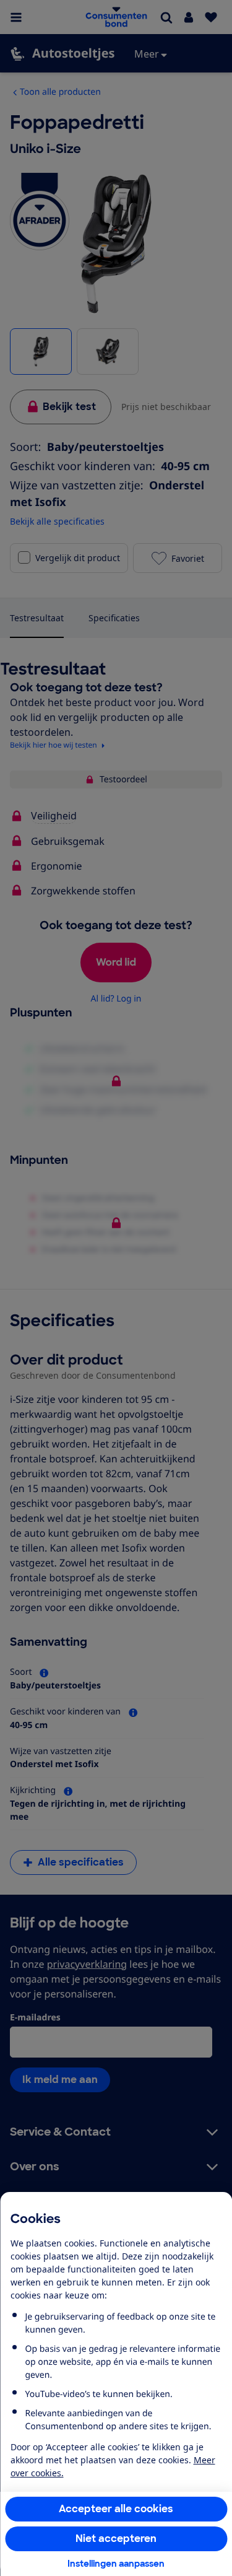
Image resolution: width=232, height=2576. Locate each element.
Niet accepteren (116, 2539)
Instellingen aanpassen (116, 2564)
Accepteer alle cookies (116, 2509)
